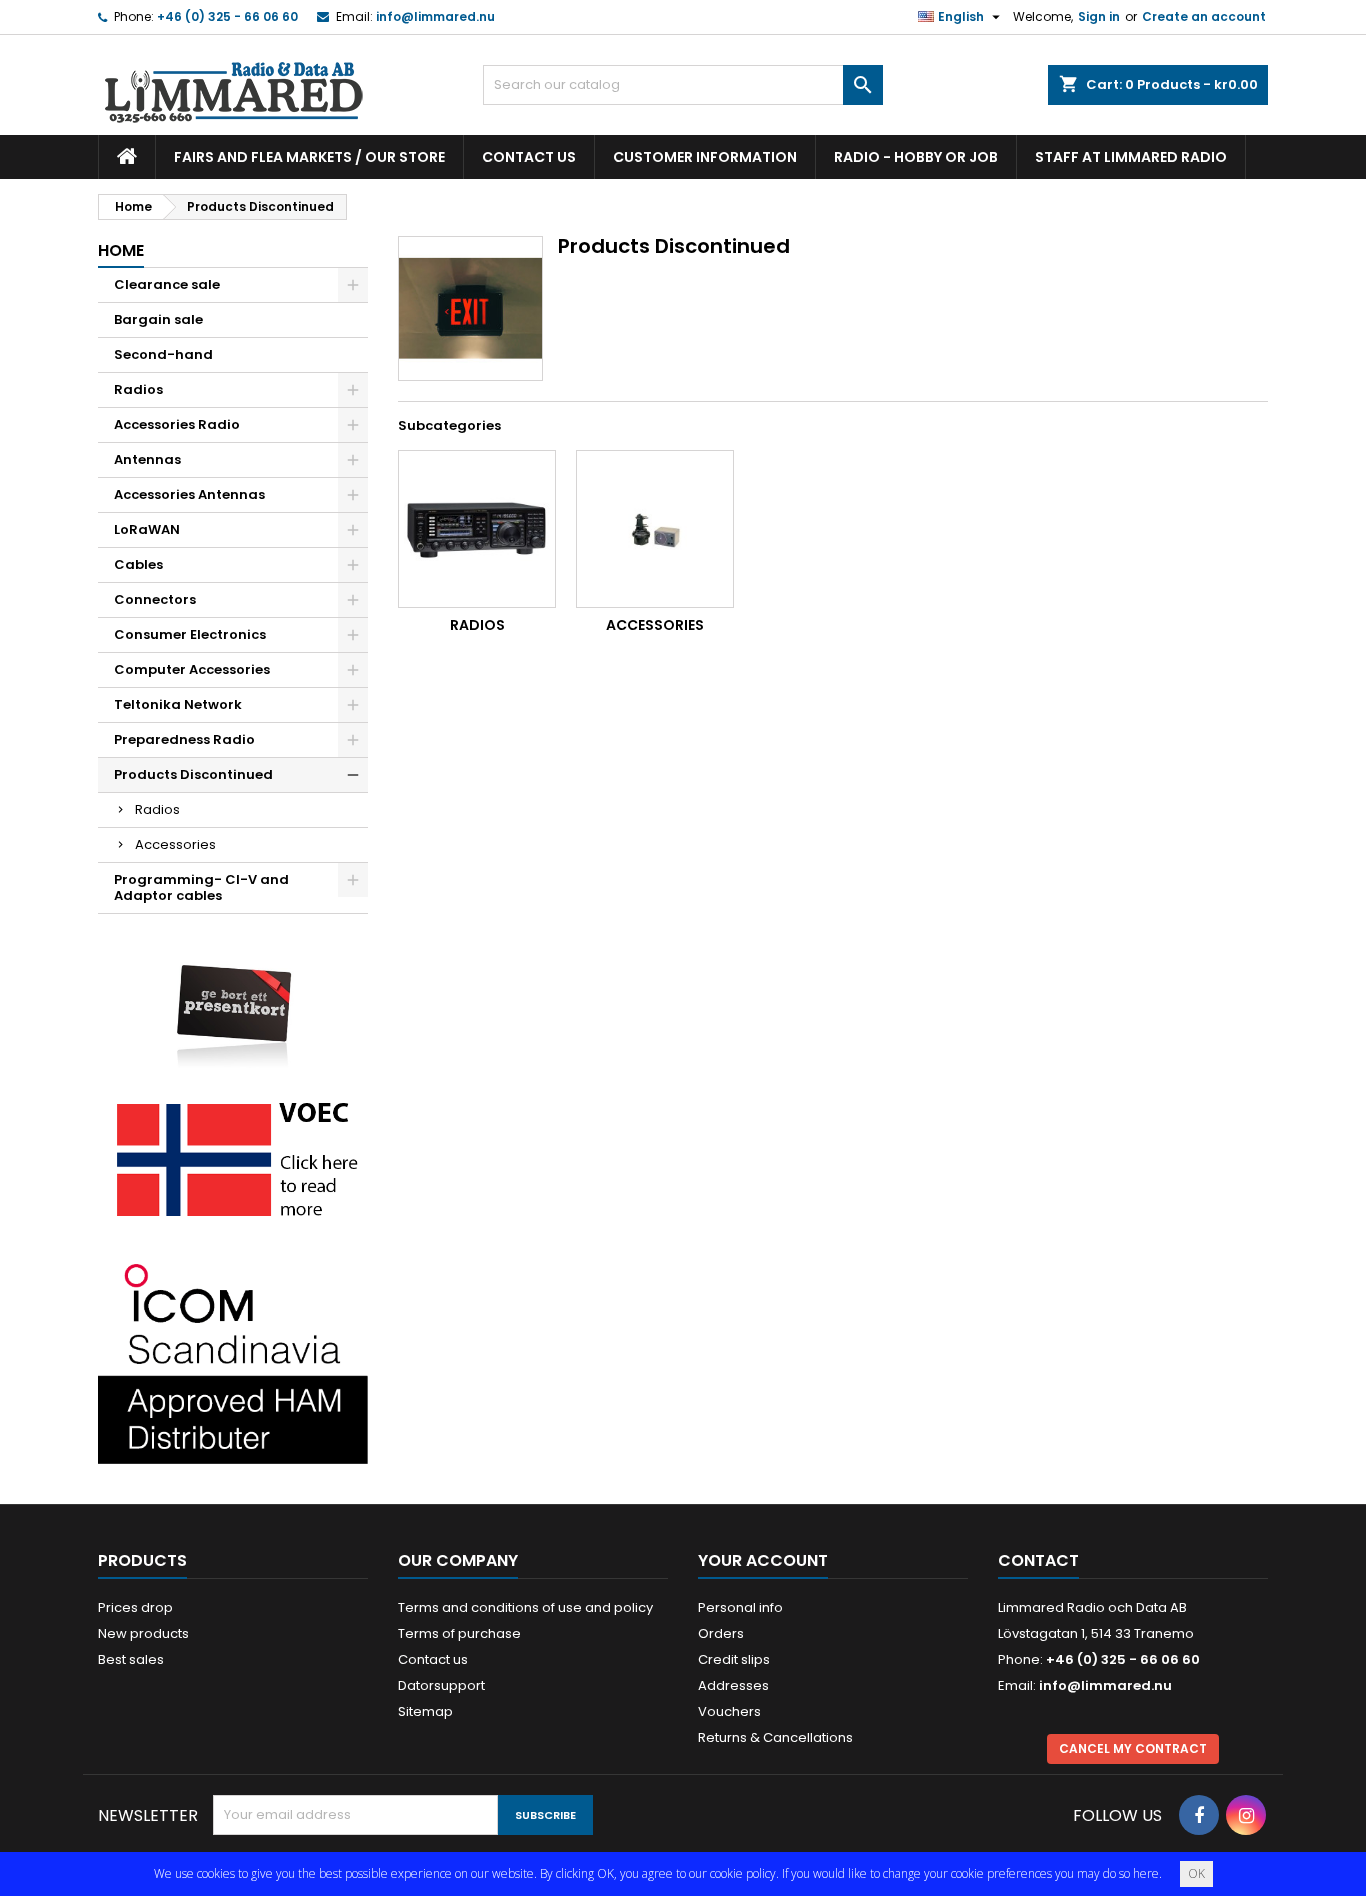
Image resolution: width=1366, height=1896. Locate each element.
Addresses (733, 1685)
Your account (763, 1560)
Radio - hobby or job (916, 157)
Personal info (740, 1607)
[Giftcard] (233, 1001)
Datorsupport (441, 1685)
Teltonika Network (178, 704)
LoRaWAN (147, 529)
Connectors (155, 599)
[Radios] (477, 529)
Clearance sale (167, 284)
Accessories (175, 844)
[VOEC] (233, 1158)
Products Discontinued (193, 774)
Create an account (1204, 16)
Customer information (705, 157)
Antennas (147, 459)
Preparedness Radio (184, 739)
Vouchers (729, 1711)
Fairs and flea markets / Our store (309, 157)
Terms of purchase (459, 1633)
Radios (138, 389)
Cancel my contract (1133, 1748)
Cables (138, 564)
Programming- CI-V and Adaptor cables (201, 887)
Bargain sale (158, 319)
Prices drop (135, 1607)
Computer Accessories (192, 669)
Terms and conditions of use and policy (525, 1607)
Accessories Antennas (189, 494)
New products (143, 1633)
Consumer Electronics (190, 634)
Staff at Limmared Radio (1131, 157)
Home (121, 250)
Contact (1038, 1560)
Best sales (131, 1659)
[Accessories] (655, 529)
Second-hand (163, 354)
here (1146, 1873)
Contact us (529, 157)
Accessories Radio (177, 424)
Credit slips (734, 1659)
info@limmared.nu (435, 16)
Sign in (1099, 16)
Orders (721, 1633)
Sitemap (425, 1711)
